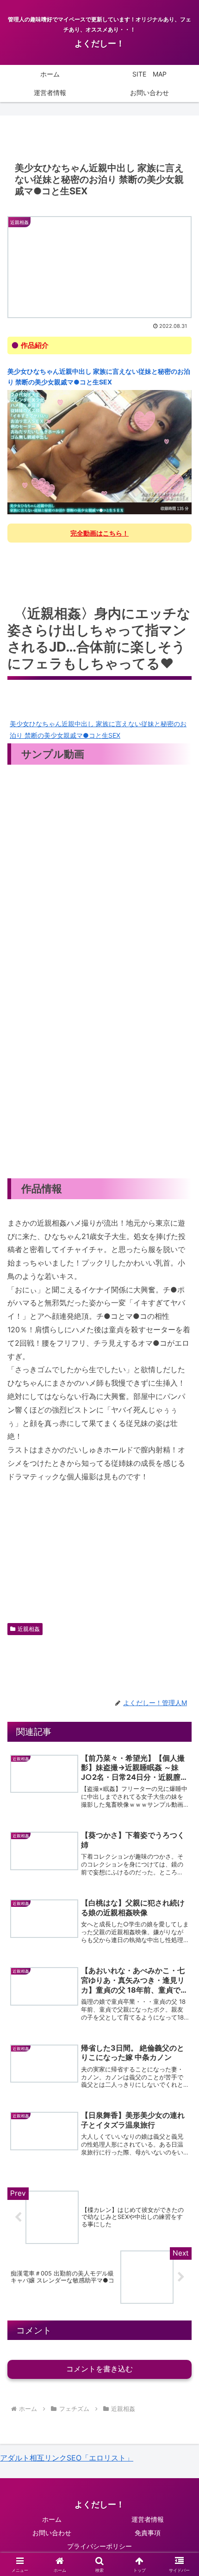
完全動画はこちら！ (99, 533)
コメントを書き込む (99, 2369)
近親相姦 (29, 1629)
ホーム (52, 2519)
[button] (180, 1688)
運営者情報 (148, 2519)
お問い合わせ (52, 2533)
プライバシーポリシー (99, 2546)
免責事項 (148, 2533)
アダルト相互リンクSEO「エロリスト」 (67, 2458)
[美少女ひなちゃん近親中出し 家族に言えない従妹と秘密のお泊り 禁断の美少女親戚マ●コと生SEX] (99, 452)
